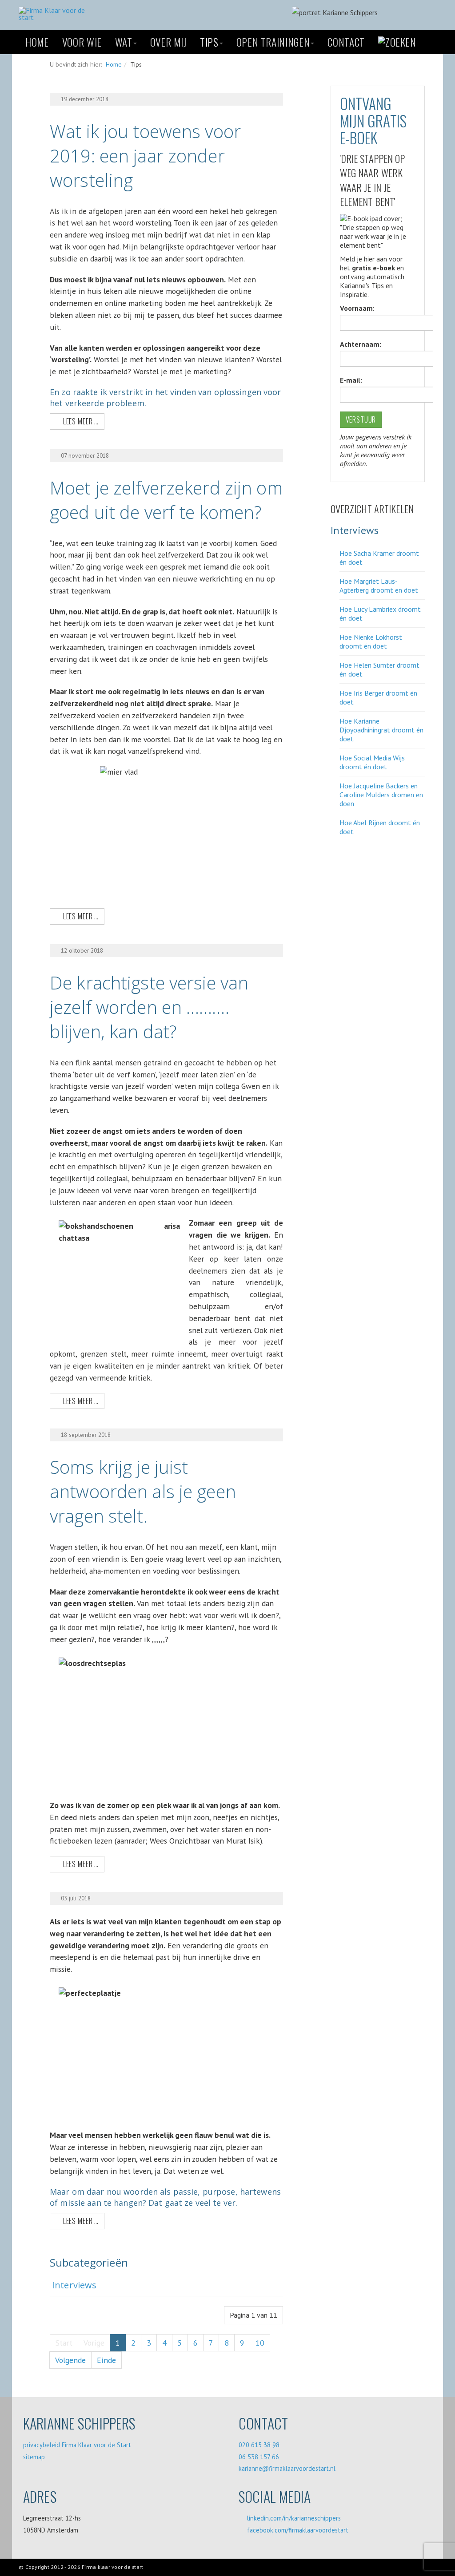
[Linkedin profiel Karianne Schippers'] (375, 874)
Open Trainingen (273, 42)
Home (37, 42)
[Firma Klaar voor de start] (56, 14)
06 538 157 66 (259, 2457)
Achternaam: (361, 344)
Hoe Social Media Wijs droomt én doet (372, 762)
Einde (106, 2360)
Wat (124, 42)
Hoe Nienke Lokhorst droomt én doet (371, 641)
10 (260, 2343)
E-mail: (351, 380)
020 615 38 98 (259, 2445)
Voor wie (82, 42)
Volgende (70, 2360)
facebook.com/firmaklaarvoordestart (298, 2530)
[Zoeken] (397, 42)
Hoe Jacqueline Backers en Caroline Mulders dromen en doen (381, 795)
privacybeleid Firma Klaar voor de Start (77, 2445)
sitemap (34, 2457)
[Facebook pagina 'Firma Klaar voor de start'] (354, 874)
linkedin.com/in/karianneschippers (294, 2518)
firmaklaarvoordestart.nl (302, 2468)
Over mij (168, 42)
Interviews (74, 2285)
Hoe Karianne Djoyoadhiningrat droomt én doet (381, 730)
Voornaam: (357, 308)
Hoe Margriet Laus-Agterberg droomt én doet (379, 586)
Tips (209, 42)
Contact (346, 42)
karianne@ (254, 2468)
